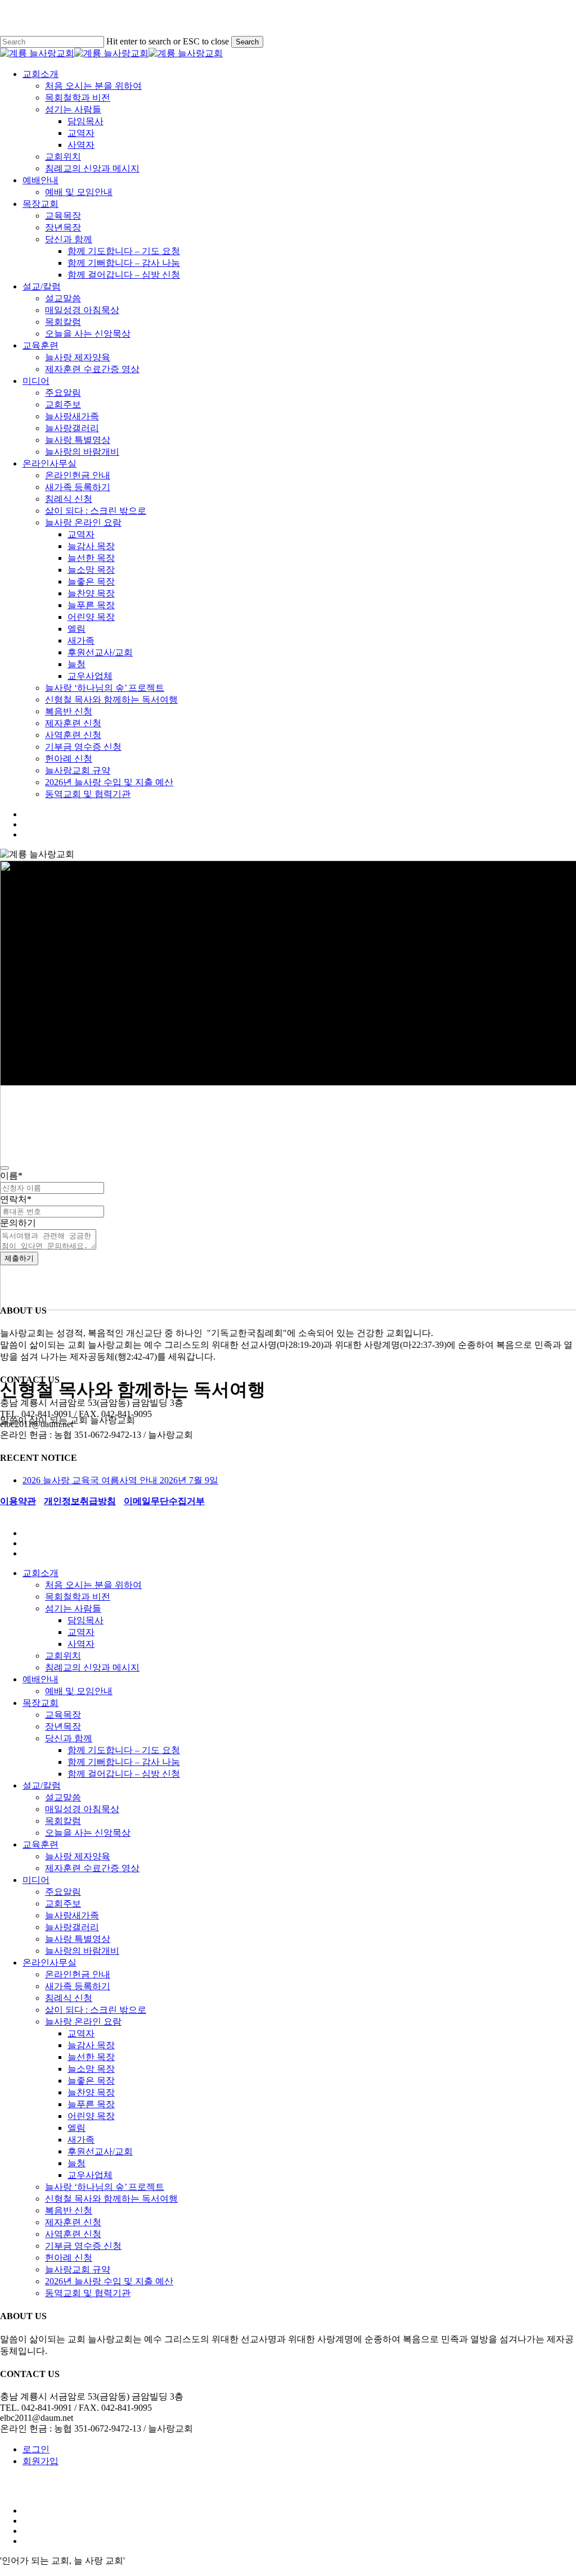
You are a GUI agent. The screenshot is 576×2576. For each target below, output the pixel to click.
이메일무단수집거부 (164, 1501)
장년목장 (63, 1726)
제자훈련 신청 (73, 2222)
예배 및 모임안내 (79, 1691)
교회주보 (63, 1903)
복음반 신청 (69, 2210)
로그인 (36, 2449)
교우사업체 (90, 2175)
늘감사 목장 (91, 2045)
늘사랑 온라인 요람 (83, 2022)
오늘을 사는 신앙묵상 (88, 1833)
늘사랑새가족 (72, 1915)
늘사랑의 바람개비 (82, 1951)
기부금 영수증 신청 (83, 2246)
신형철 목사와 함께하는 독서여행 (111, 2199)
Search (247, 42)
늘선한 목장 (91, 2057)
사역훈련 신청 (73, 2234)
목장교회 (40, 1703)
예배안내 (40, 1679)
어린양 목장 (91, 2116)
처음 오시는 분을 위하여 (93, 1585)
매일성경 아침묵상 (82, 1809)
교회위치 (63, 1656)
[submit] (4, 1168)
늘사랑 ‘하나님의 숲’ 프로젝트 (105, 2187)
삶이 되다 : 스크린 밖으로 (96, 2010)
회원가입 (40, 2461)
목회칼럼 (63, 1821)
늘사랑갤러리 (72, 1927)
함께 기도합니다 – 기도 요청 (124, 1750)
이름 (11, 1176)
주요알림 (63, 1892)
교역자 (81, 1632)
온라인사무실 (49, 1962)
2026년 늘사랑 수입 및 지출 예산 (109, 2281)
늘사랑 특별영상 (78, 1939)
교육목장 (63, 1715)
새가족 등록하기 (78, 1986)
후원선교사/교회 (100, 2151)
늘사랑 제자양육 (78, 1856)
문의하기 (18, 1223)
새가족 (81, 2140)
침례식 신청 (69, 1998)
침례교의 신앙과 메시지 (92, 1667)
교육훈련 (40, 1844)
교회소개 (40, 1573)
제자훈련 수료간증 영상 (92, 1868)
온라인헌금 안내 (78, 1974)
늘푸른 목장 (91, 2104)
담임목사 (85, 1620)
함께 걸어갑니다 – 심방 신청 (124, 1774)
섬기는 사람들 (73, 1608)
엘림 (76, 2128)
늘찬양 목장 (91, 2092)
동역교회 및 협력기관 (88, 2293)
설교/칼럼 (42, 1785)
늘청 (76, 2163)
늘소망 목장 (91, 2069)
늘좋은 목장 (91, 2081)
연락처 (16, 1199)
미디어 (36, 1880)
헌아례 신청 (69, 2258)
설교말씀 (63, 1797)
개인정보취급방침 (80, 1501)
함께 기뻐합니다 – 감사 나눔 (124, 1762)
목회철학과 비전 (78, 1597)
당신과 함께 (69, 1738)
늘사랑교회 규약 (78, 2269)
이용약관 (18, 1501)
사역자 (81, 1644)
